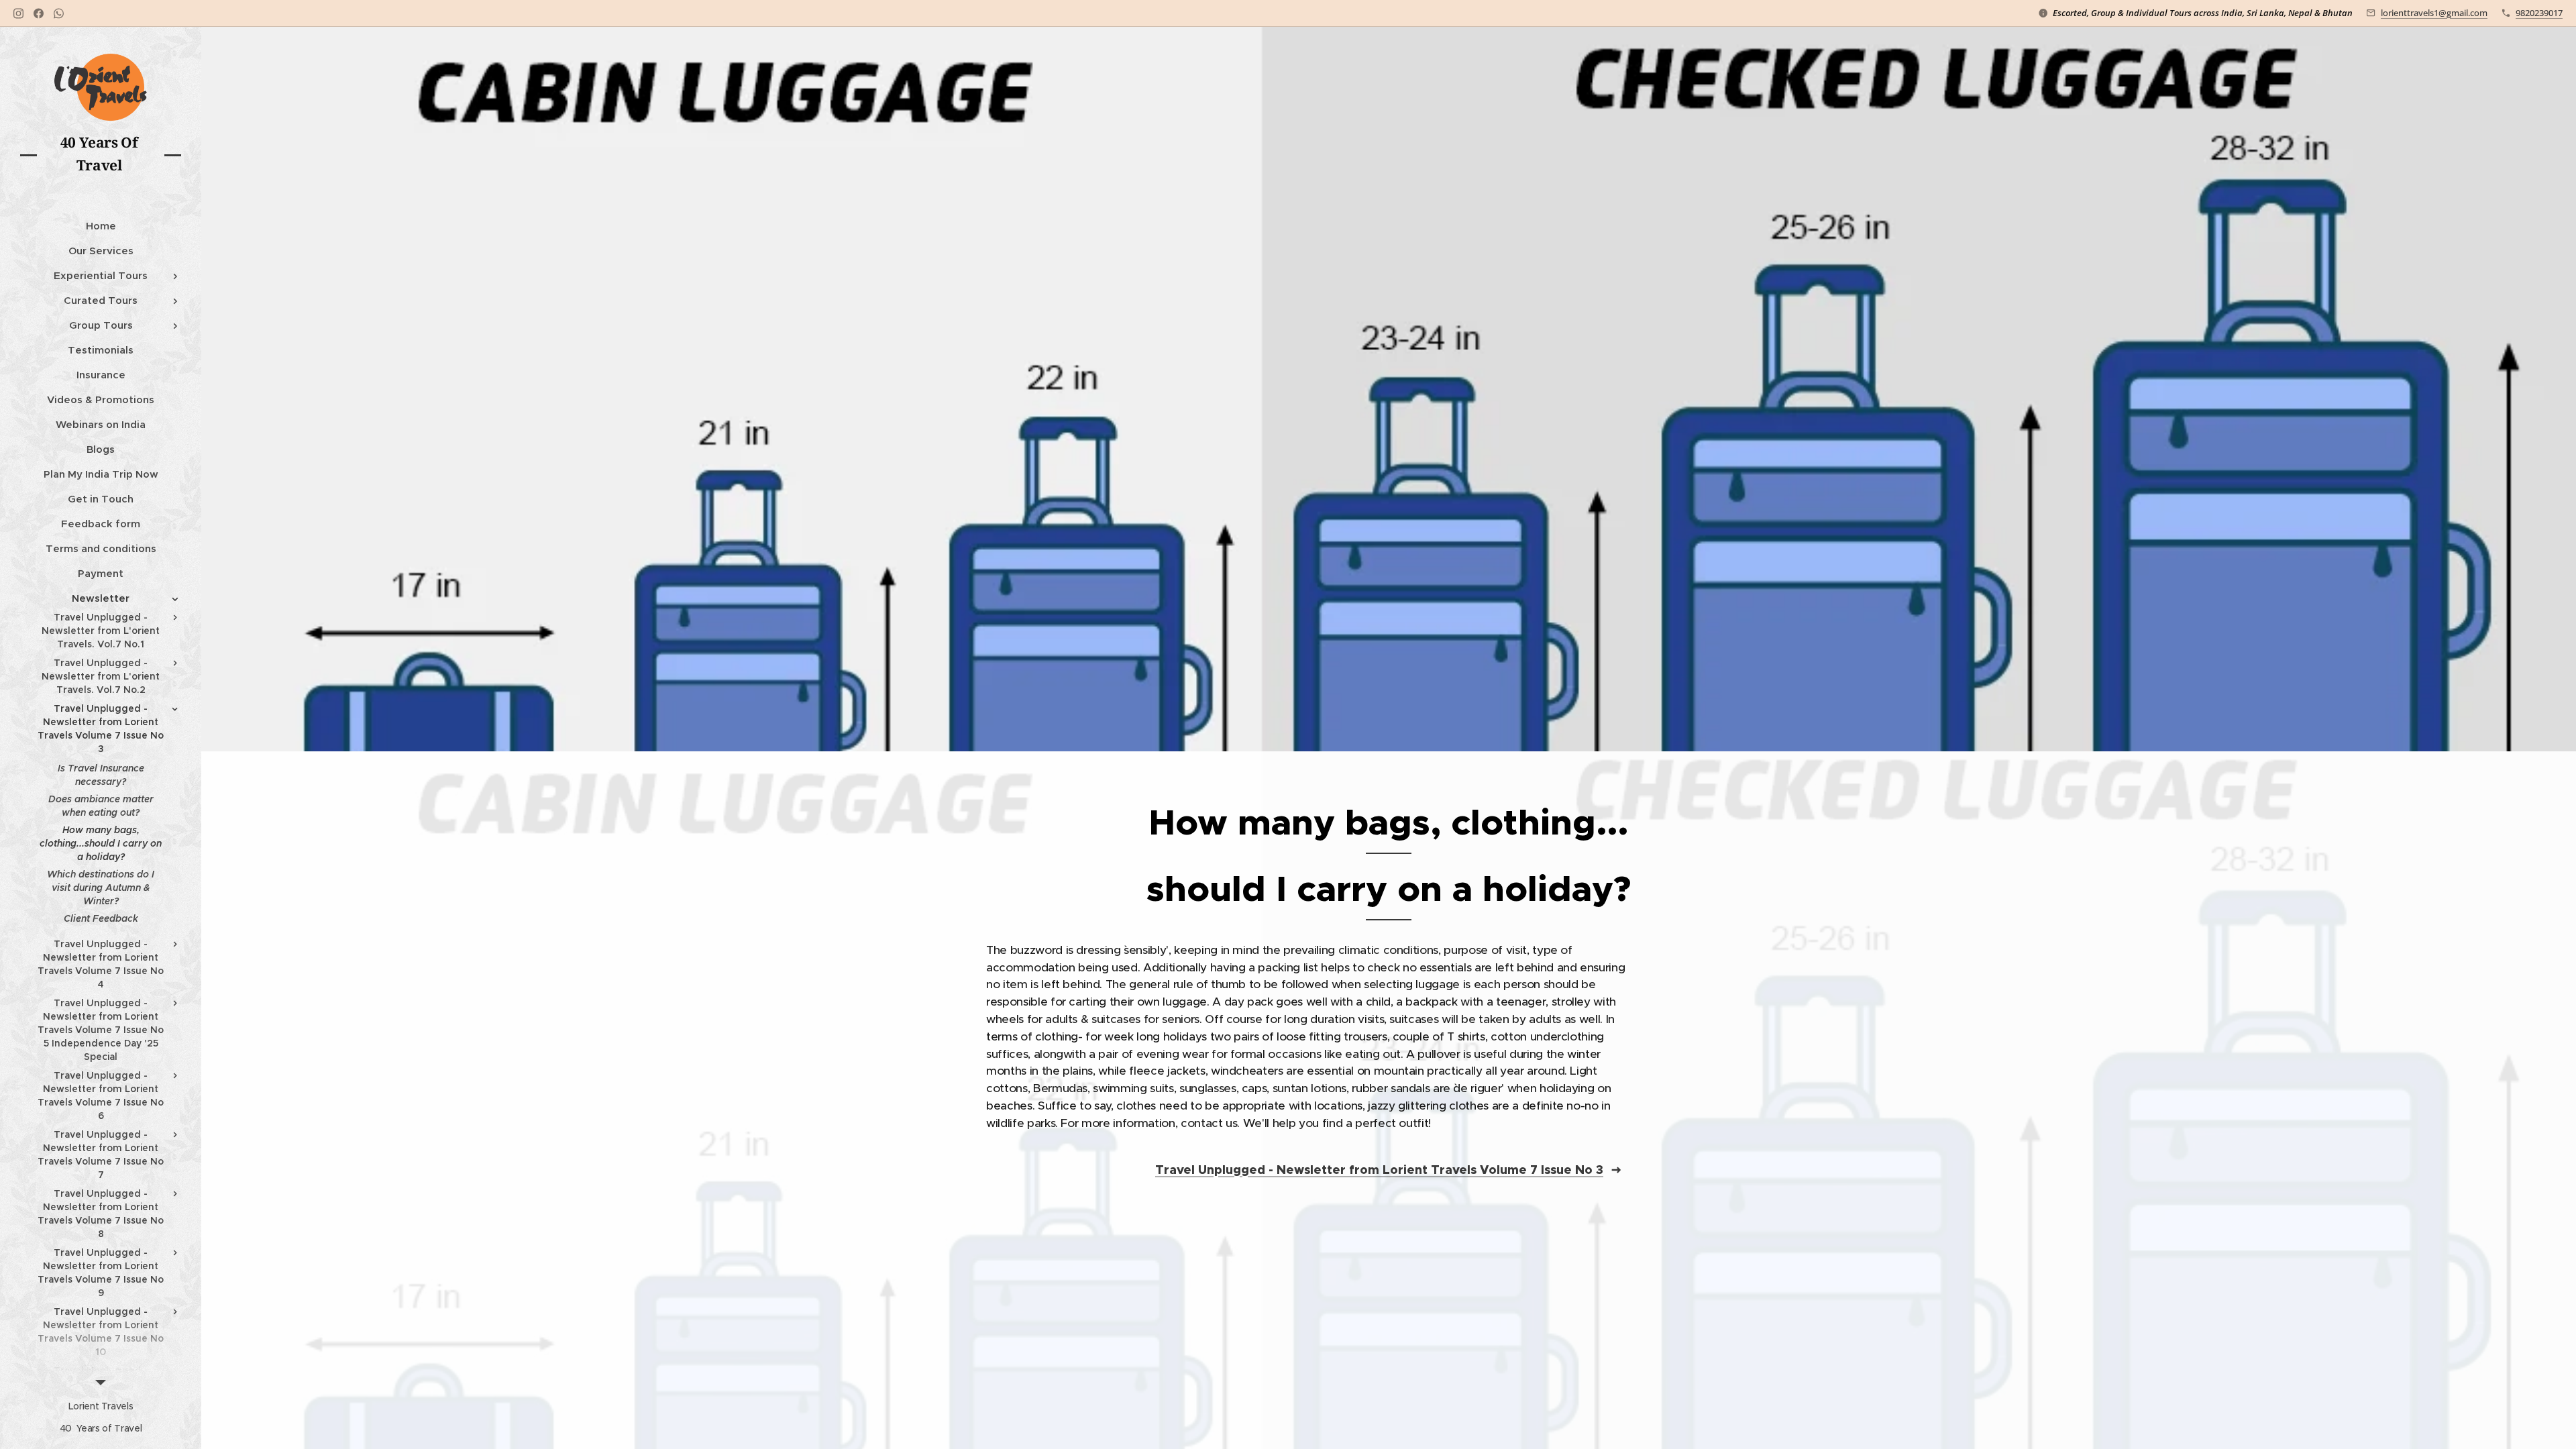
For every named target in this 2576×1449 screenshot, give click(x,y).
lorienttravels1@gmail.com (2434, 13)
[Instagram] (18, 13)
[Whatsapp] (59, 13)
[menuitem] (101, 226)
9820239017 (2539, 13)
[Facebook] (39, 13)
